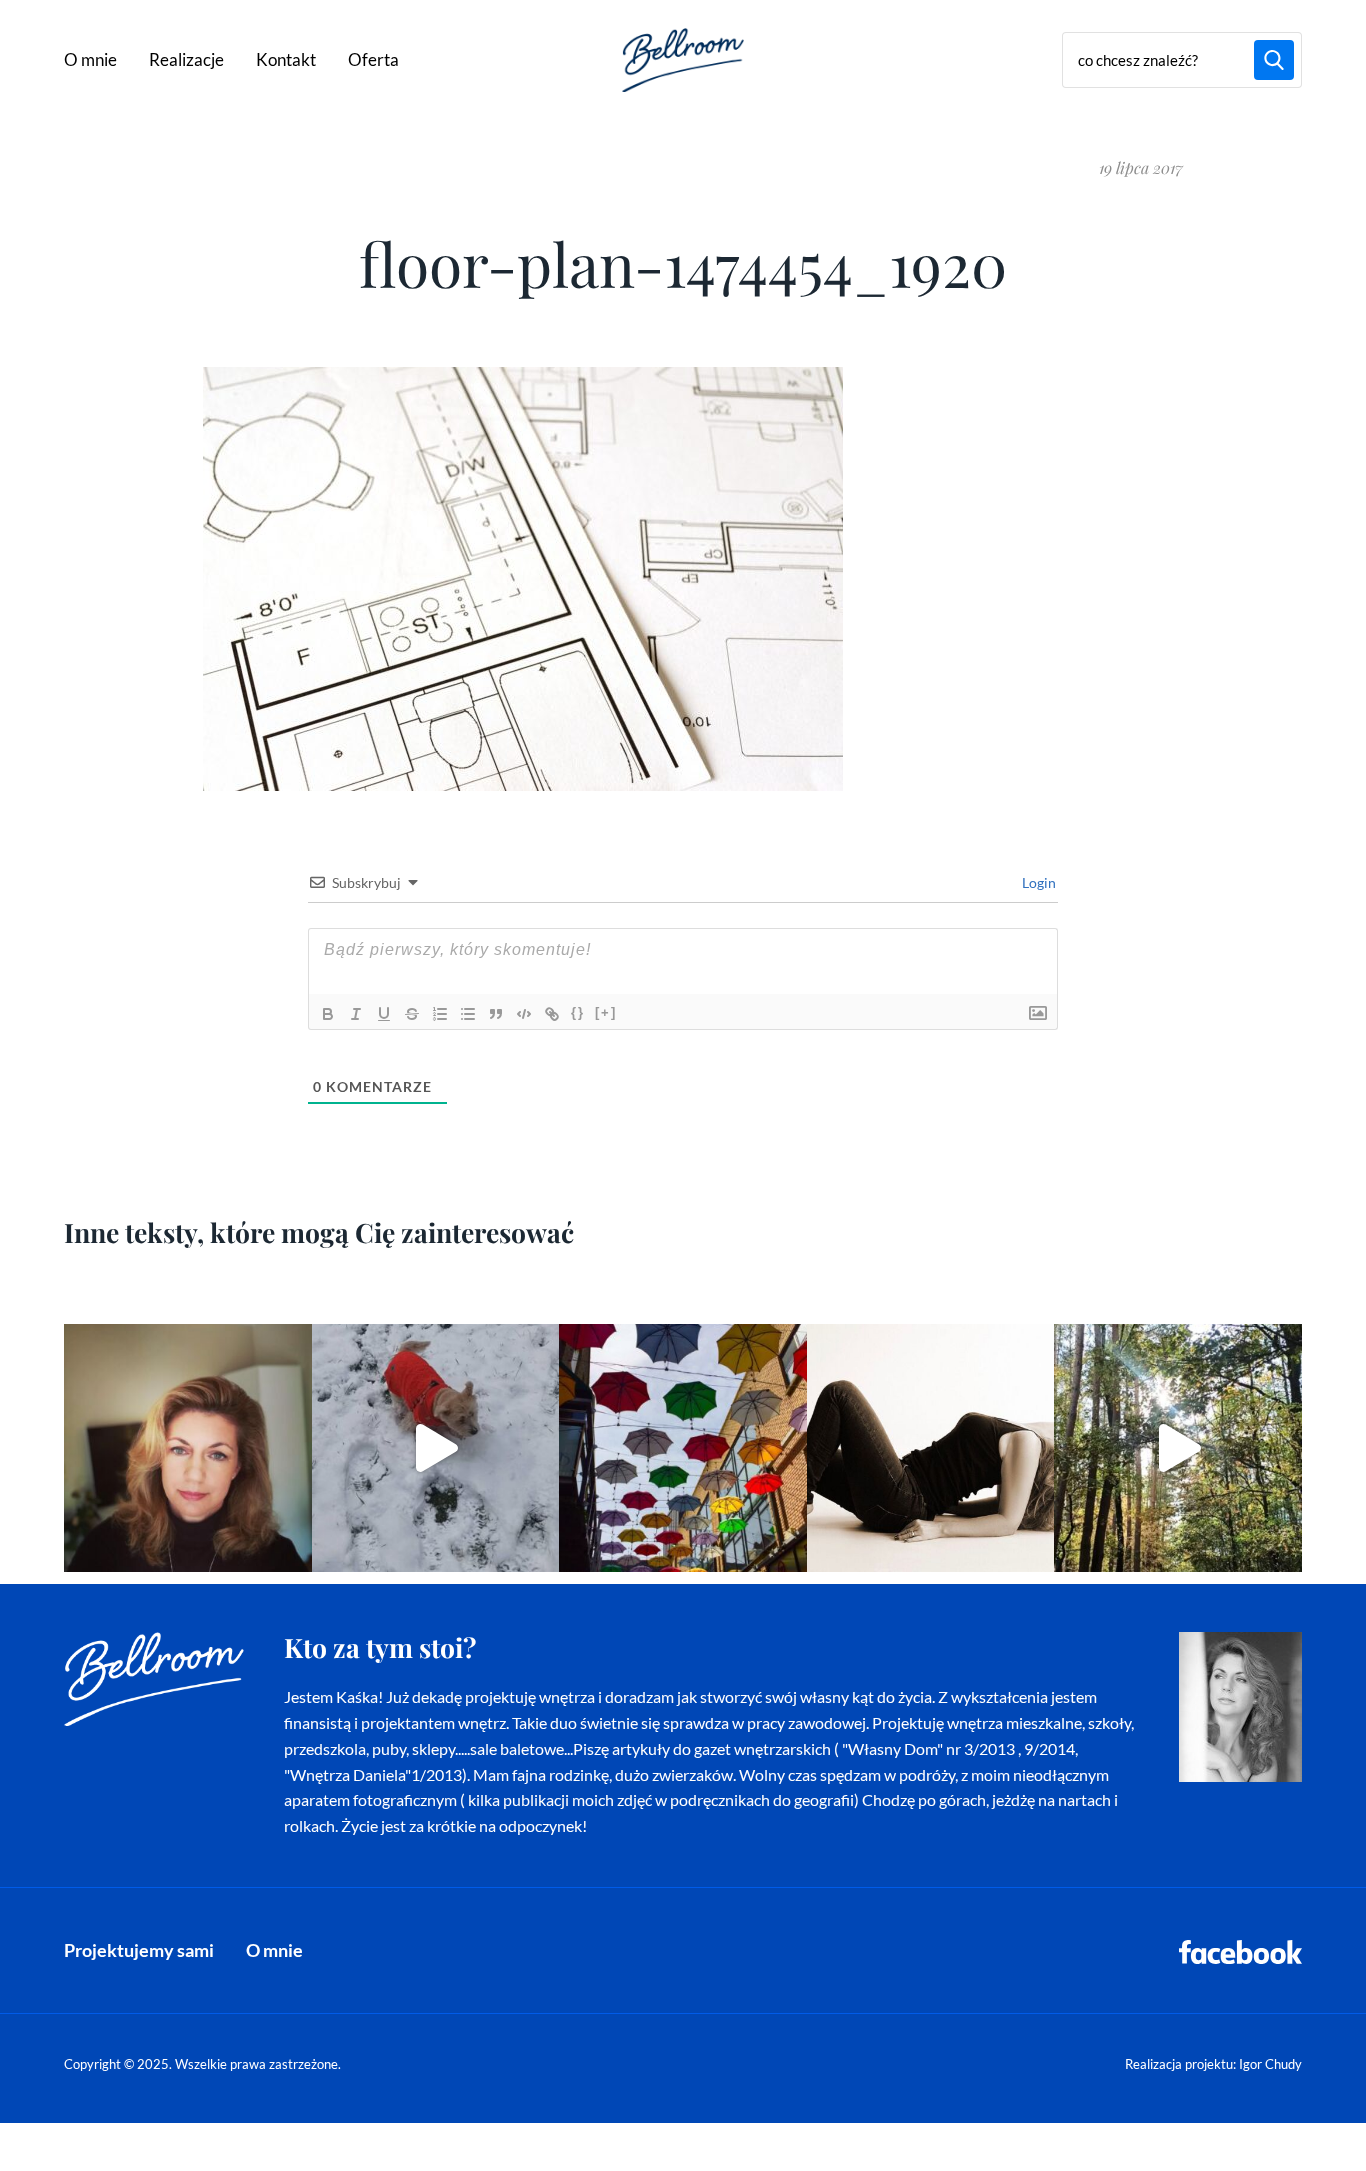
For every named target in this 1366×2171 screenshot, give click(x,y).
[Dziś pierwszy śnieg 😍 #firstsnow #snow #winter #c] (436, 1448)
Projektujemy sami (139, 1950)
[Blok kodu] (524, 1014)
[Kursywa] (356, 1014)
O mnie (90, 59)
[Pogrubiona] (328, 1014)
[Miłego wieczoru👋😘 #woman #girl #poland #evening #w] (188, 1448)
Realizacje (186, 59)
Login (1037, 882)
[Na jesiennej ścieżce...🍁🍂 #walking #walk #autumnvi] (1178, 1448)
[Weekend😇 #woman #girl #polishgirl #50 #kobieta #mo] (931, 1448)
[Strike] (412, 1014)
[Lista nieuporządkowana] (468, 1014)
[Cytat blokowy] (496, 1014)
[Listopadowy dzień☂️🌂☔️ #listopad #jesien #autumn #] (683, 1448)
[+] (606, 1012)
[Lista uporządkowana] (440, 1014)
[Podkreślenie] (384, 1014)
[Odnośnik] (552, 1014)
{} (578, 1012)
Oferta (373, 59)
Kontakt (286, 59)
